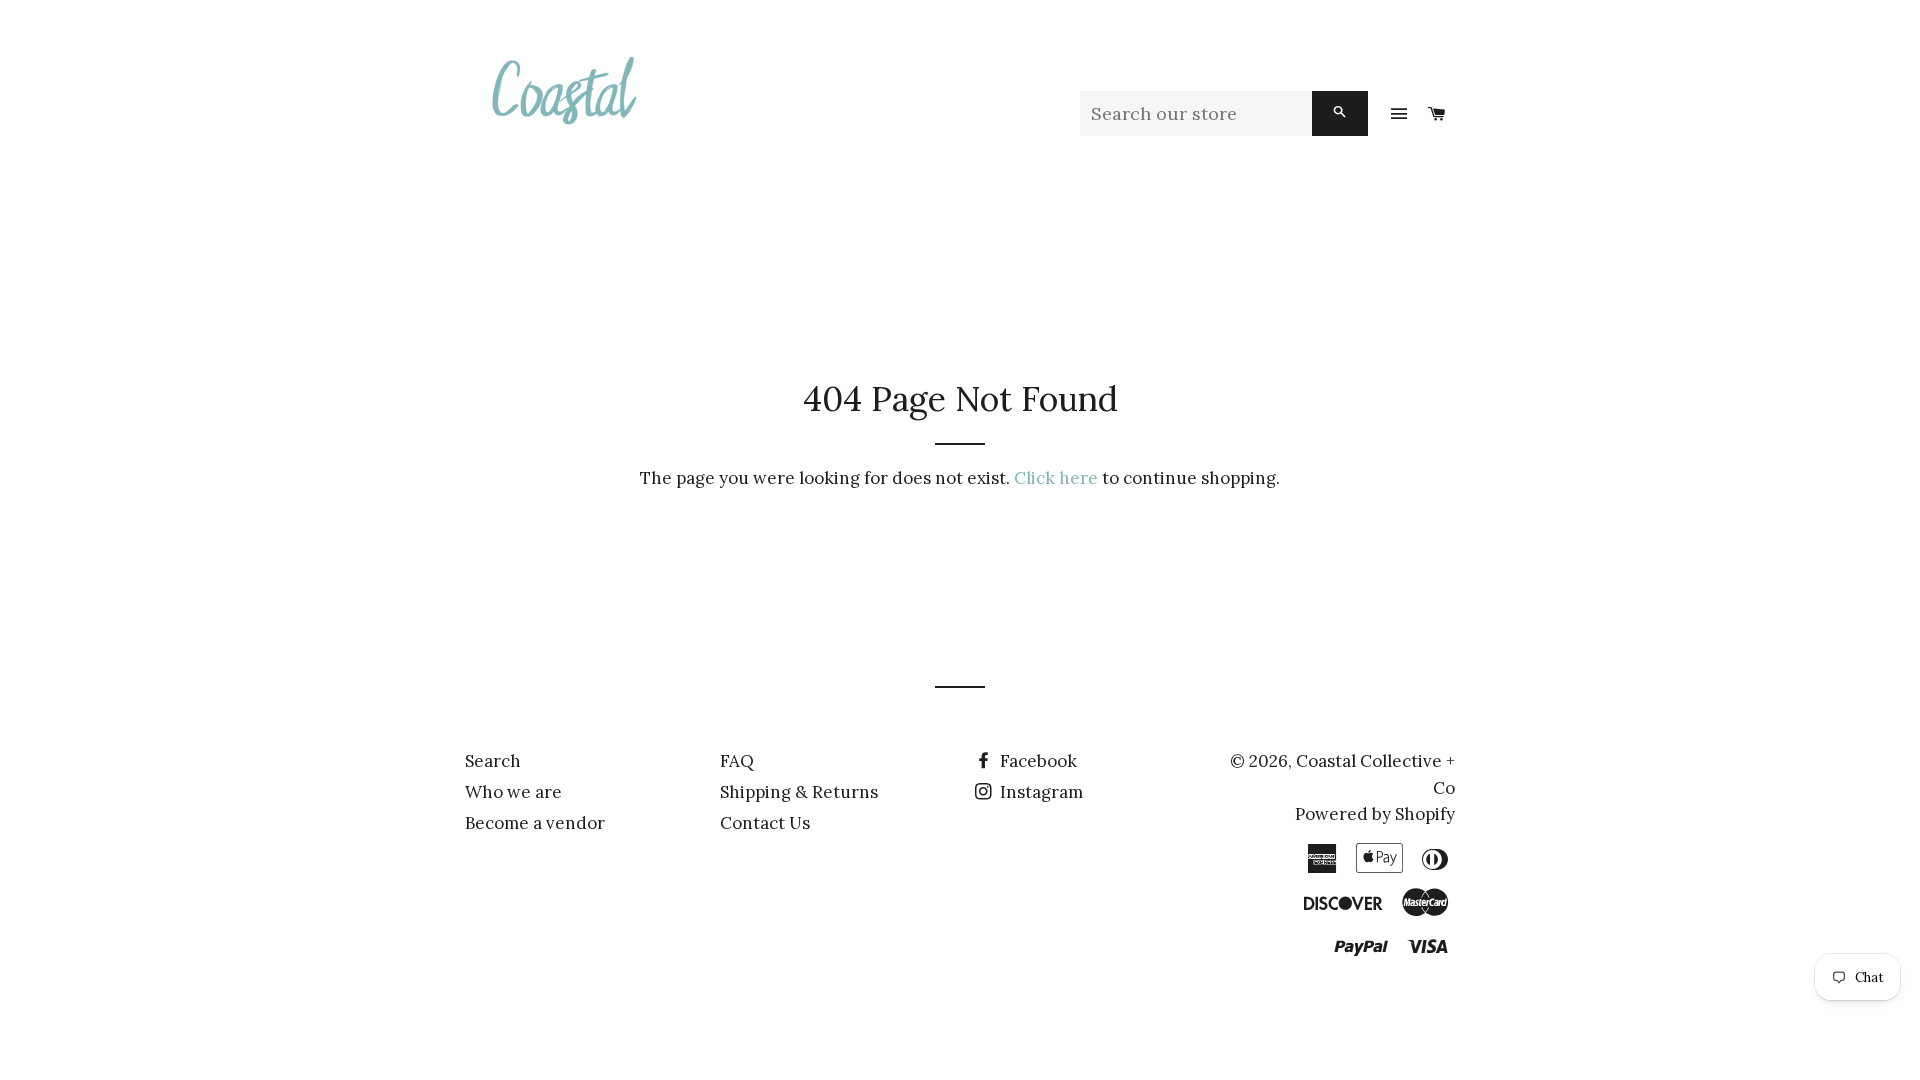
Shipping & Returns (799, 792)
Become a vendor (535, 823)
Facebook (1036, 761)
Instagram (1039, 792)
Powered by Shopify (1375, 814)
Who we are (513, 792)
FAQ (737, 761)
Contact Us (765, 823)
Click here (1056, 478)
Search (493, 761)
